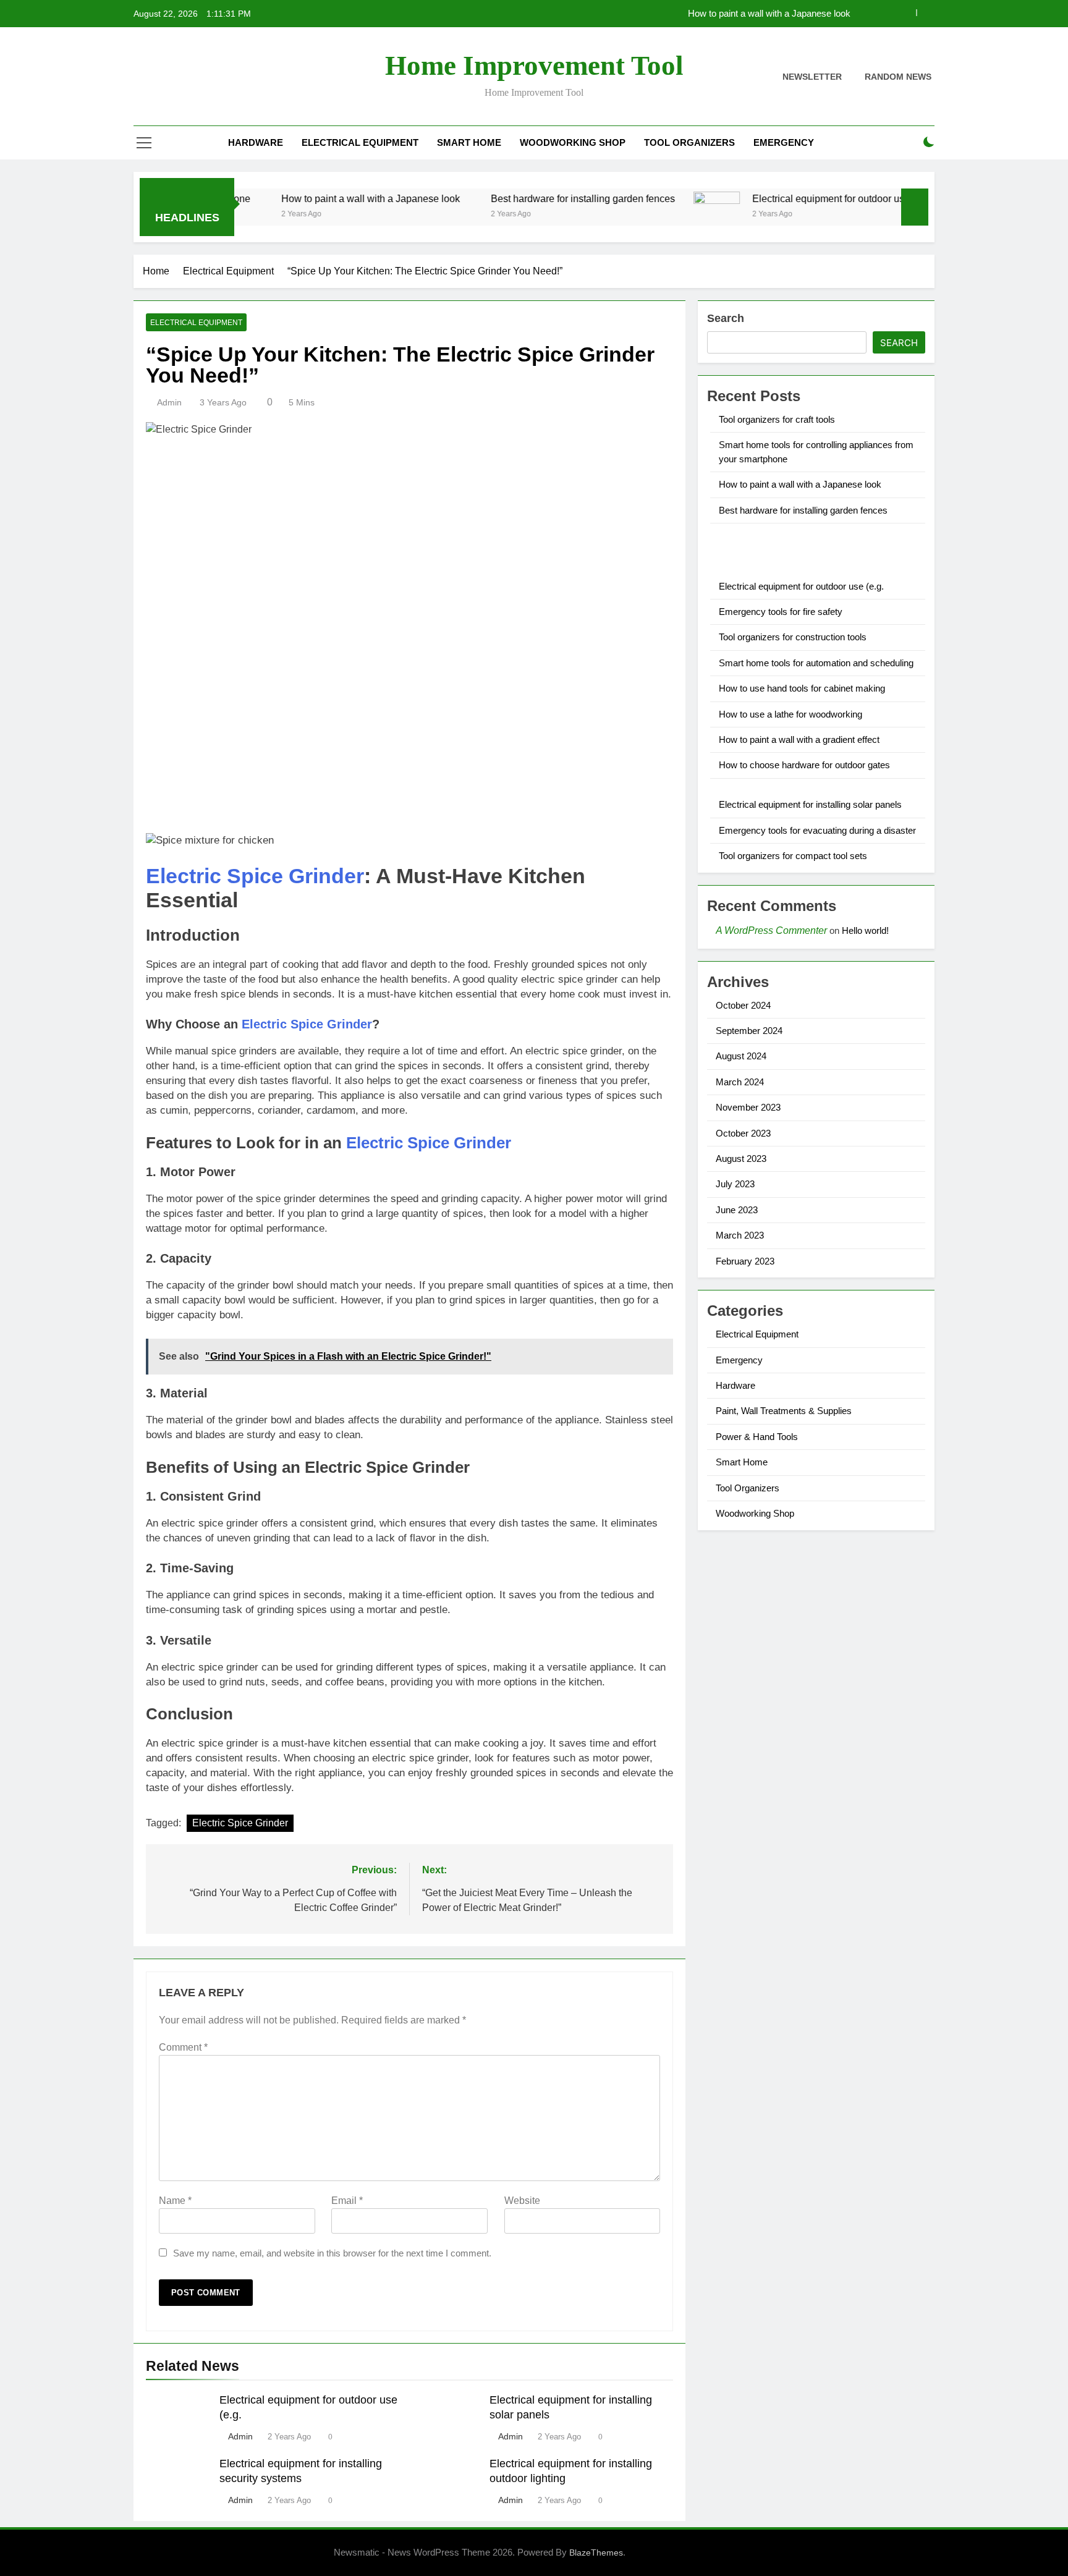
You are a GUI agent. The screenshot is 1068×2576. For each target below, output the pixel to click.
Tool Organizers (689, 142)
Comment (183, 2047)
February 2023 (745, 1261)
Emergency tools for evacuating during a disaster (817, 830)
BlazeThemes (596, 2553)
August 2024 (741, 1056)
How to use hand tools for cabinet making (802, 688)
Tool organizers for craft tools (777, 419)
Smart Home (469, 142)
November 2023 (748, 1107)
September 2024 (749, 1031)
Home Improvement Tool (534, 66)
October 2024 (743, 1005)
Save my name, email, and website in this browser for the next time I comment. (332, 2253)
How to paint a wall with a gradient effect (799, 739)
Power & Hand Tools (757, 1437)
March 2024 (740, 1082)
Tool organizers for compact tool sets (793, 856)
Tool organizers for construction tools (793, 637)
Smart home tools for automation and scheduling (816, 663)
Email (347, 2201)
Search (726, 318)
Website (522, 2201)
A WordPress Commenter (771, 930)
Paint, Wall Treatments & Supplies (784, 1411)
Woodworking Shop (573, 142)
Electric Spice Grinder (255, 876)
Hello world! (865, 930)
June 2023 (737, 1210)
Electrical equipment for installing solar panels (810, 804)
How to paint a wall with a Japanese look (769, 14)
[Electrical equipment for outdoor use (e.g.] (665, 215)
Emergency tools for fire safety (781, 612)
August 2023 (741, 1159)
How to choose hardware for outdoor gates (804, 765)
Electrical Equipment (360, 142)
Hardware (256, 142)
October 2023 (743, 1133)
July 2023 (735, 1184)
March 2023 (740, 1235)
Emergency (784, 142)
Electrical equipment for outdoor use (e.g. (790, 198)
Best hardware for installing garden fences (532, 198)
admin (169, 402)
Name (175, 2201)
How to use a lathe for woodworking (790, 714)
